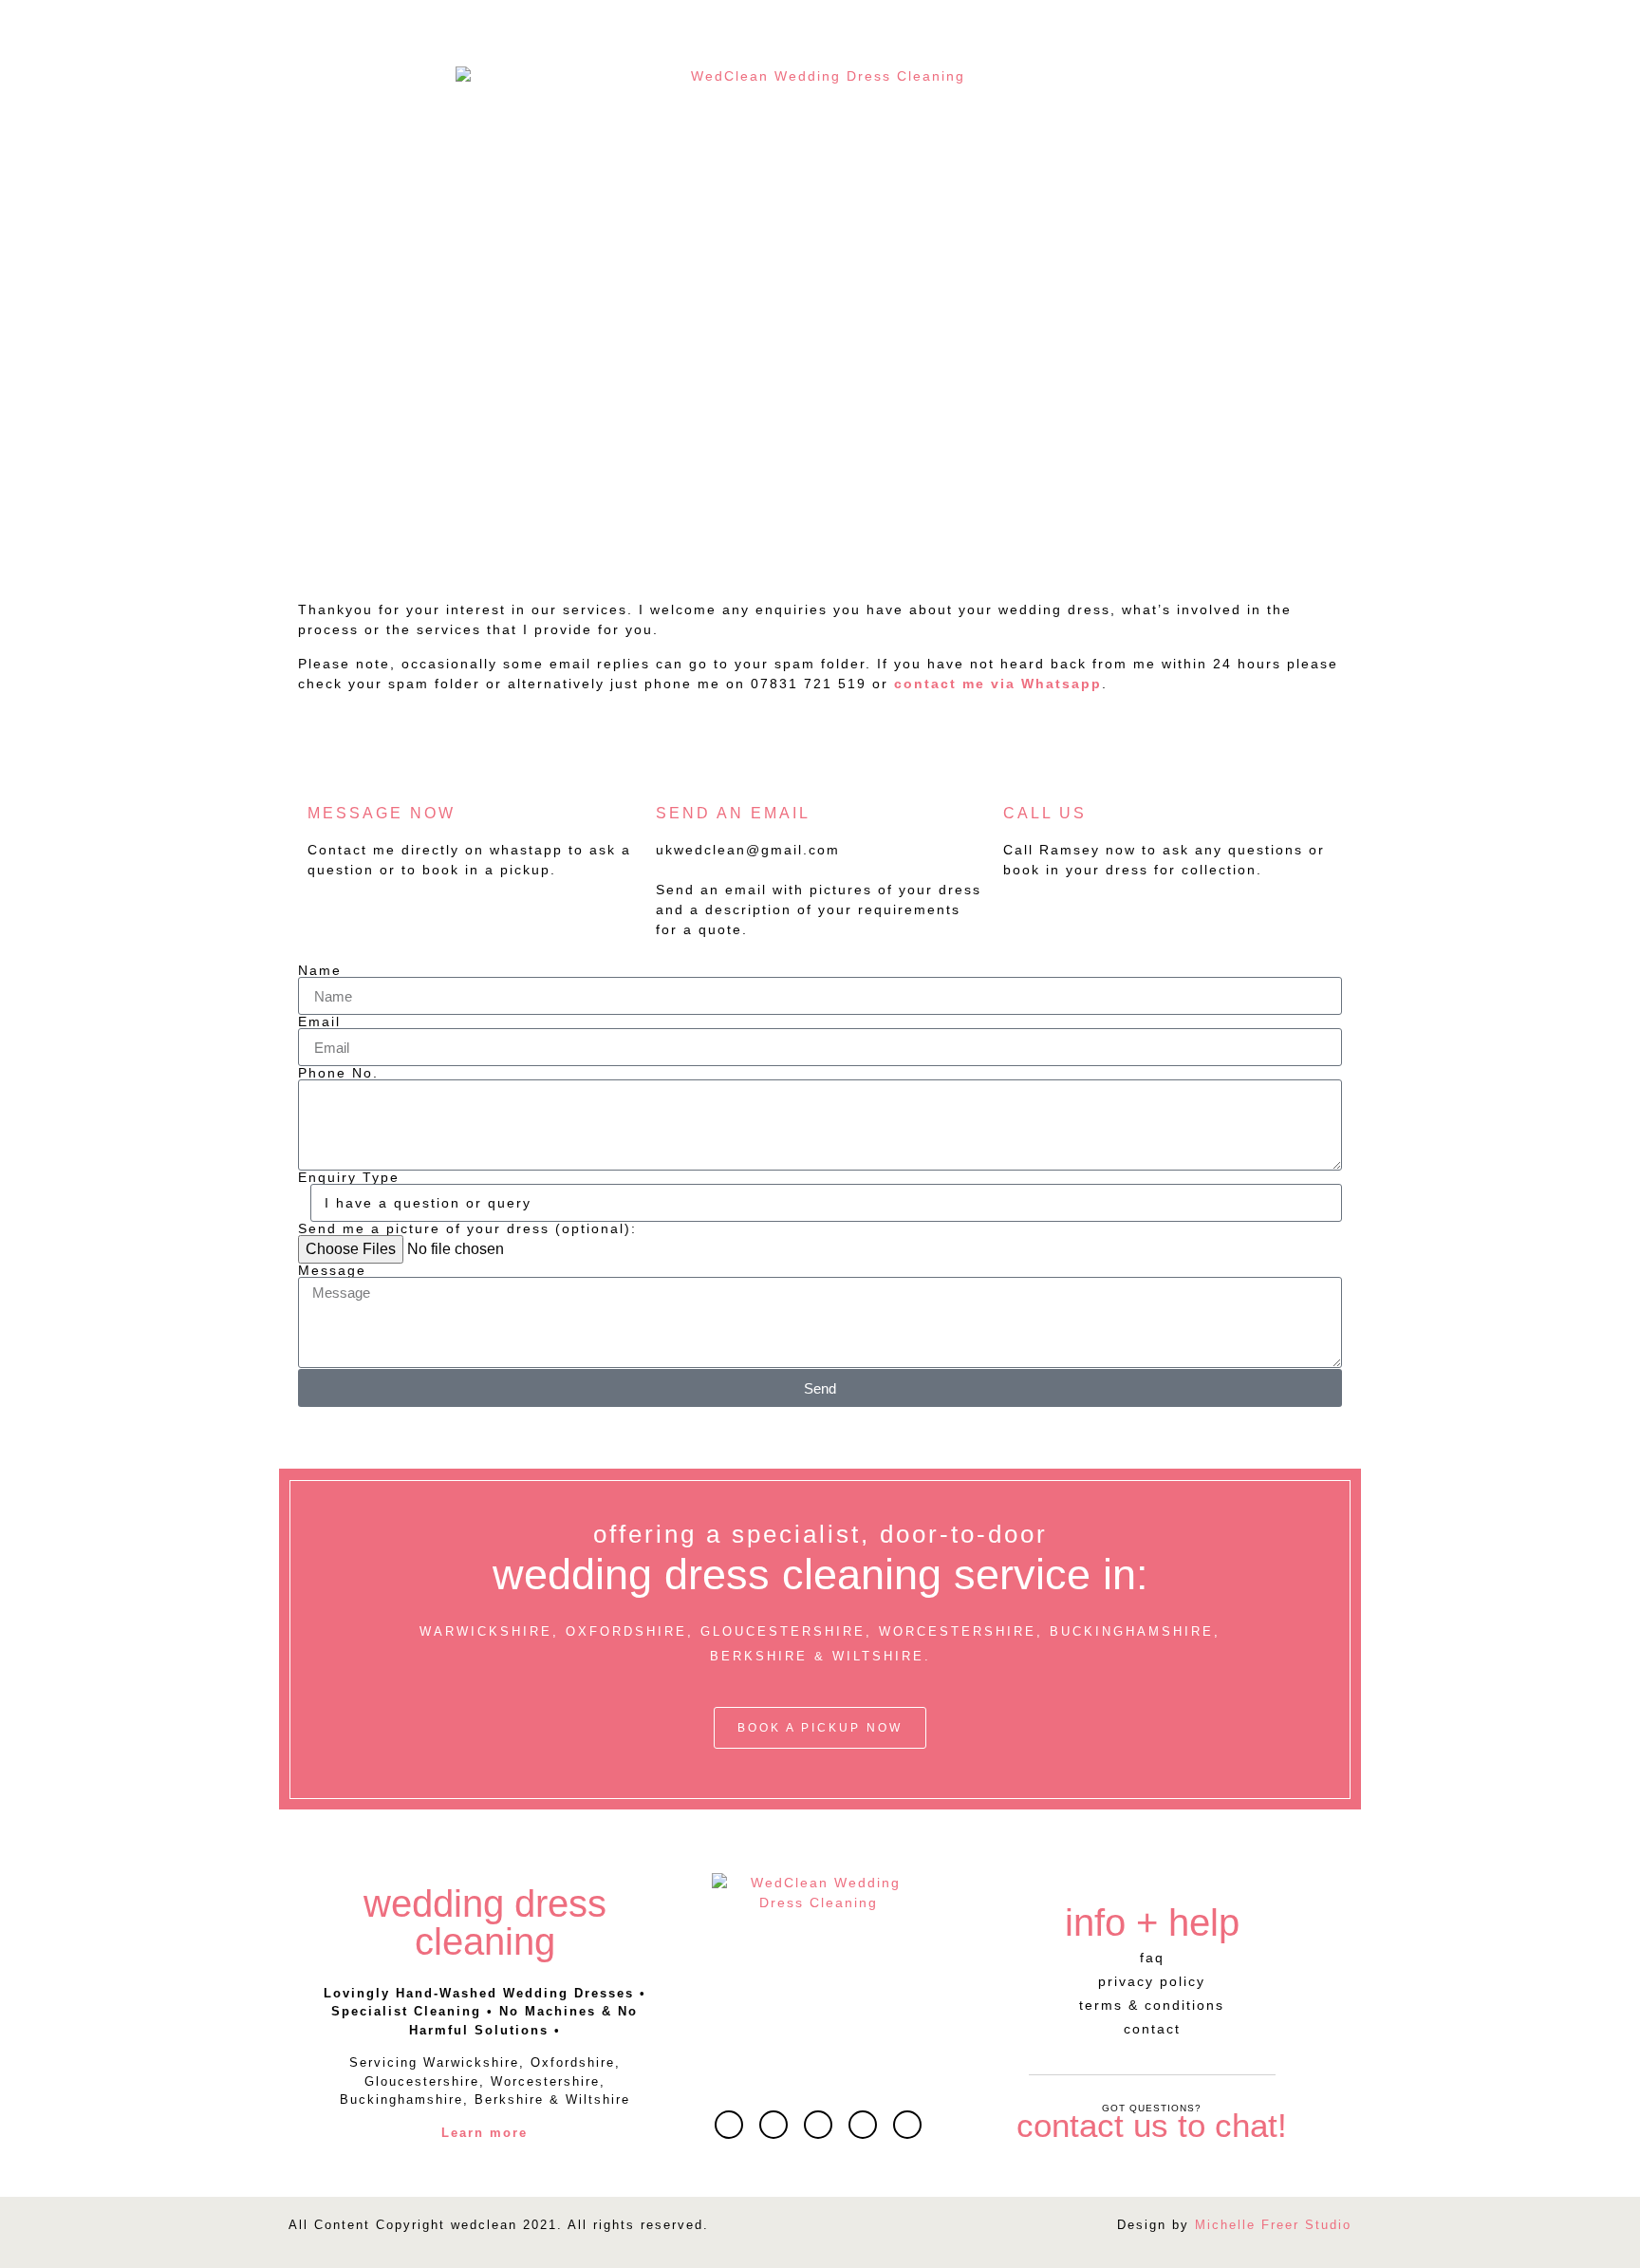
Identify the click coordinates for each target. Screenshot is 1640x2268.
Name (320, 970)
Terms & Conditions (1152, 2005)
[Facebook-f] (818, 2125)
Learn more (485, 2133)
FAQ (1152, 1958)
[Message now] (331, 765)
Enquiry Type (349, 1177)
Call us (1045, 813)
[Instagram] (863, 2125)
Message (332, 1270)
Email (319, 1022)
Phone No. (338, 1073)
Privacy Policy (1152, 1981)
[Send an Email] (680, 765)
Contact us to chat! (1152, 2125)
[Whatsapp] (773, 2125)
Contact (1152, 2029)
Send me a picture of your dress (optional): (467, 1228)
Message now (382, 813)
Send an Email (733, 813)
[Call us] (1027, 765)
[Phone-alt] (907, 2125)
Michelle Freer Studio (1273, 2225)
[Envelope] (729, 2125)
